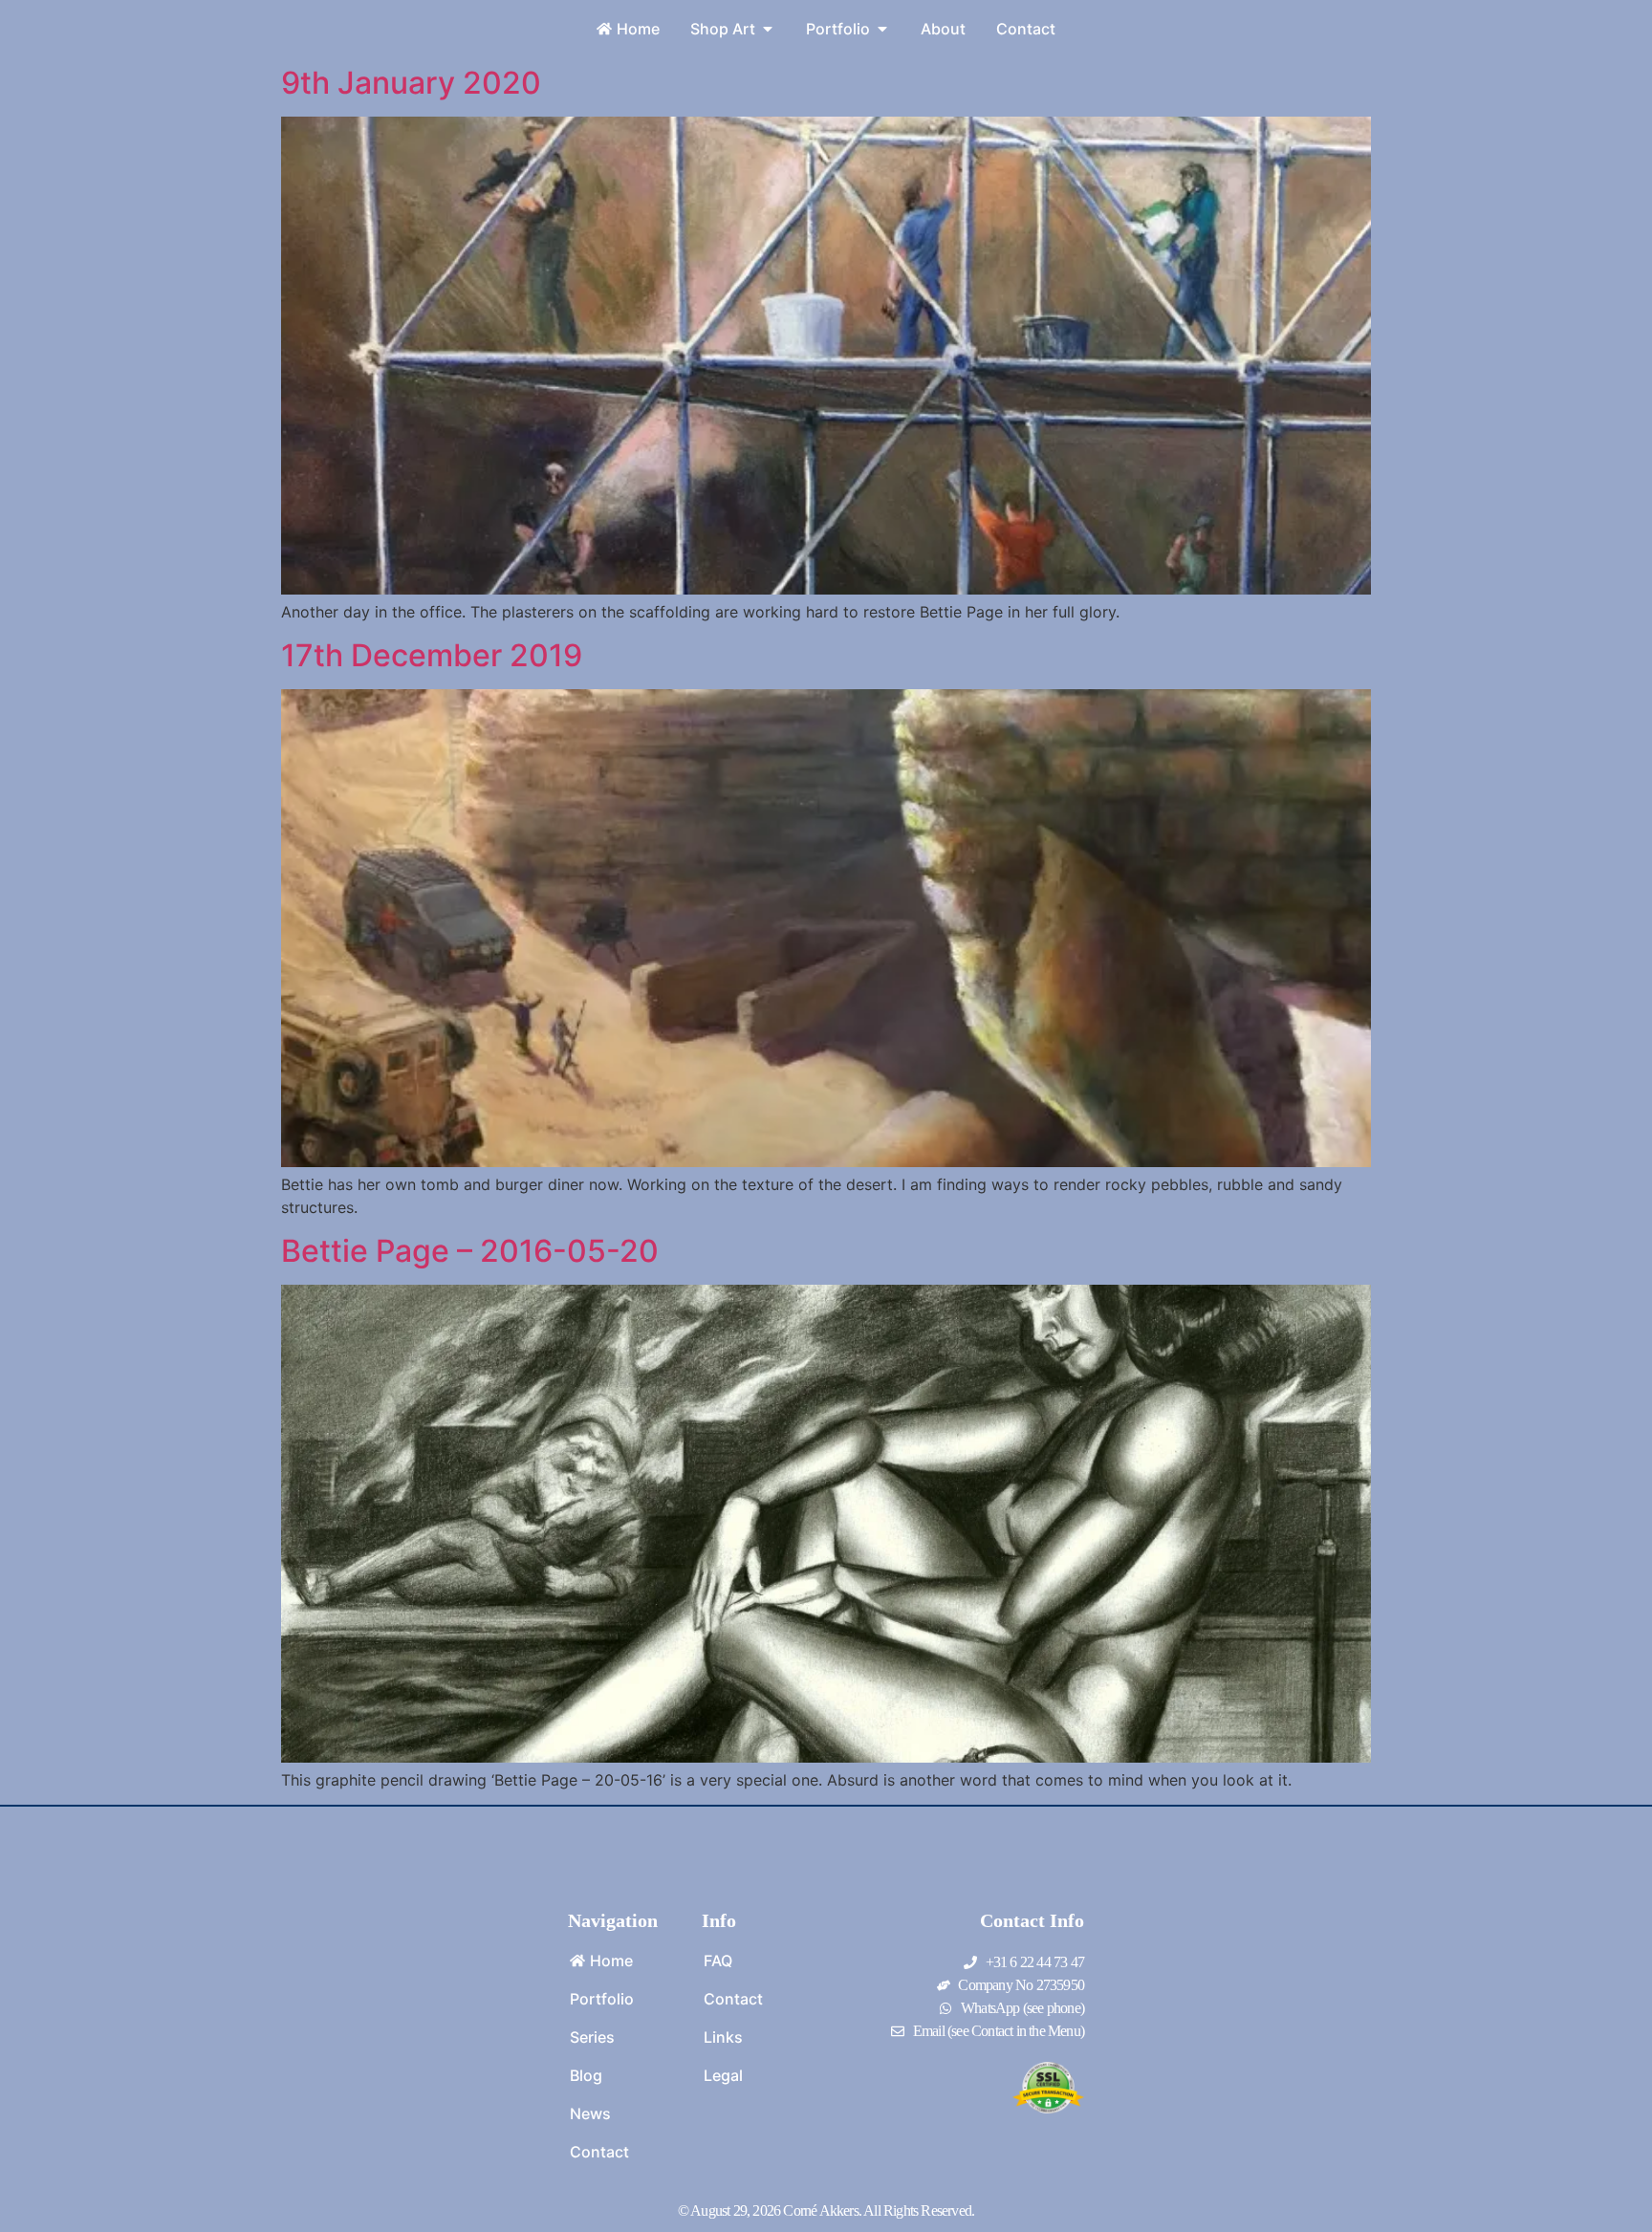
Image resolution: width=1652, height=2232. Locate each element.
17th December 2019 (432, 655)
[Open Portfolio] (882, 29)
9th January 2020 (411, 83)
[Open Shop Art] (768, 29)
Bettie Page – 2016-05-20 (470, 1251)
